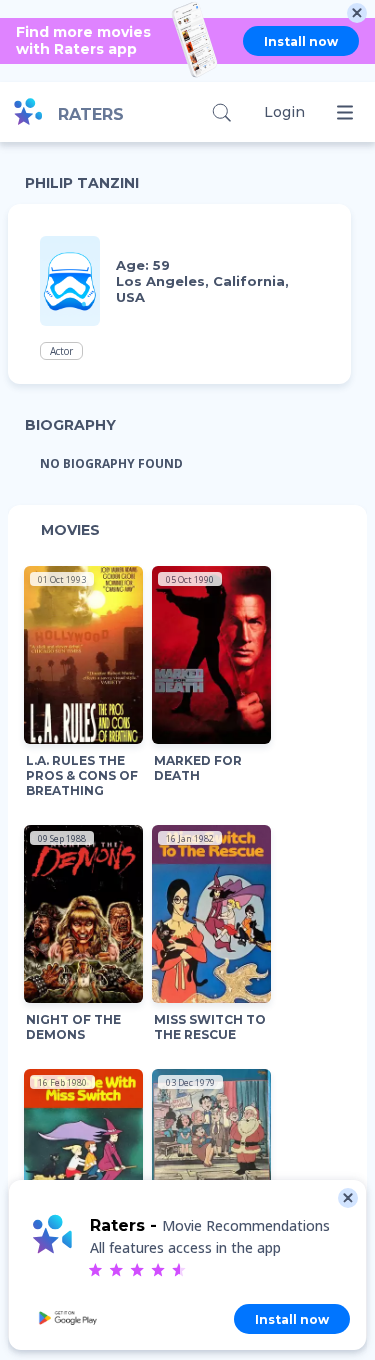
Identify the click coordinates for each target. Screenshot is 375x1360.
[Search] (221, 112)
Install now (301, 41)
